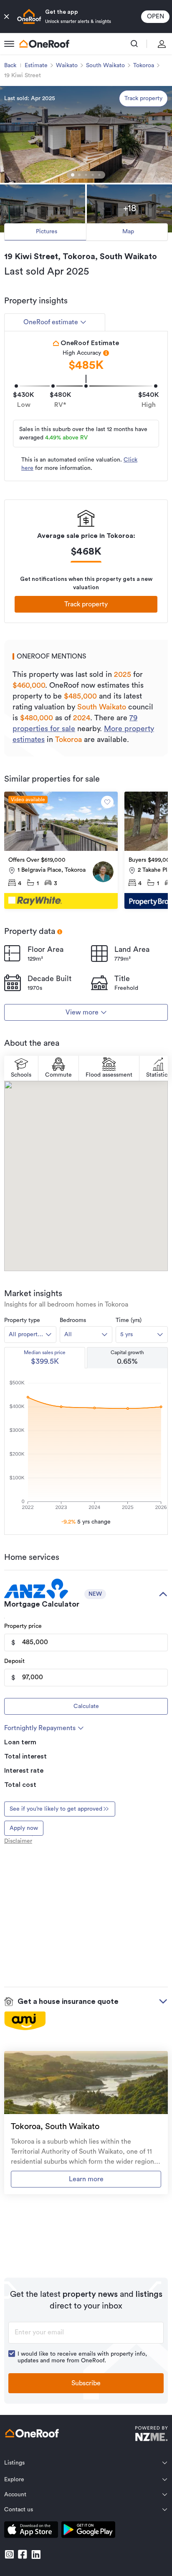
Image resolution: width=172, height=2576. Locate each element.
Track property (143, 98)
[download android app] (88, 2531)
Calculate (86, 1706)
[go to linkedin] (36, 2554)
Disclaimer (18, 1841)
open (156, 16)
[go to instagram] (9, 2554)
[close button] (7, 17)
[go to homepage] (44, 44)
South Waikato (105, 66)
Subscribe (86, 2383)
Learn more (86, 2179)
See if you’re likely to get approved (56, 1809)
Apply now (24, 1828)
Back (10, 66)
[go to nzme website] (151, 2435)
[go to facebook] (23, 2554)
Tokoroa (144, 66)
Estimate (36, 66)
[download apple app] (31, 2531)
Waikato (67, 66)
